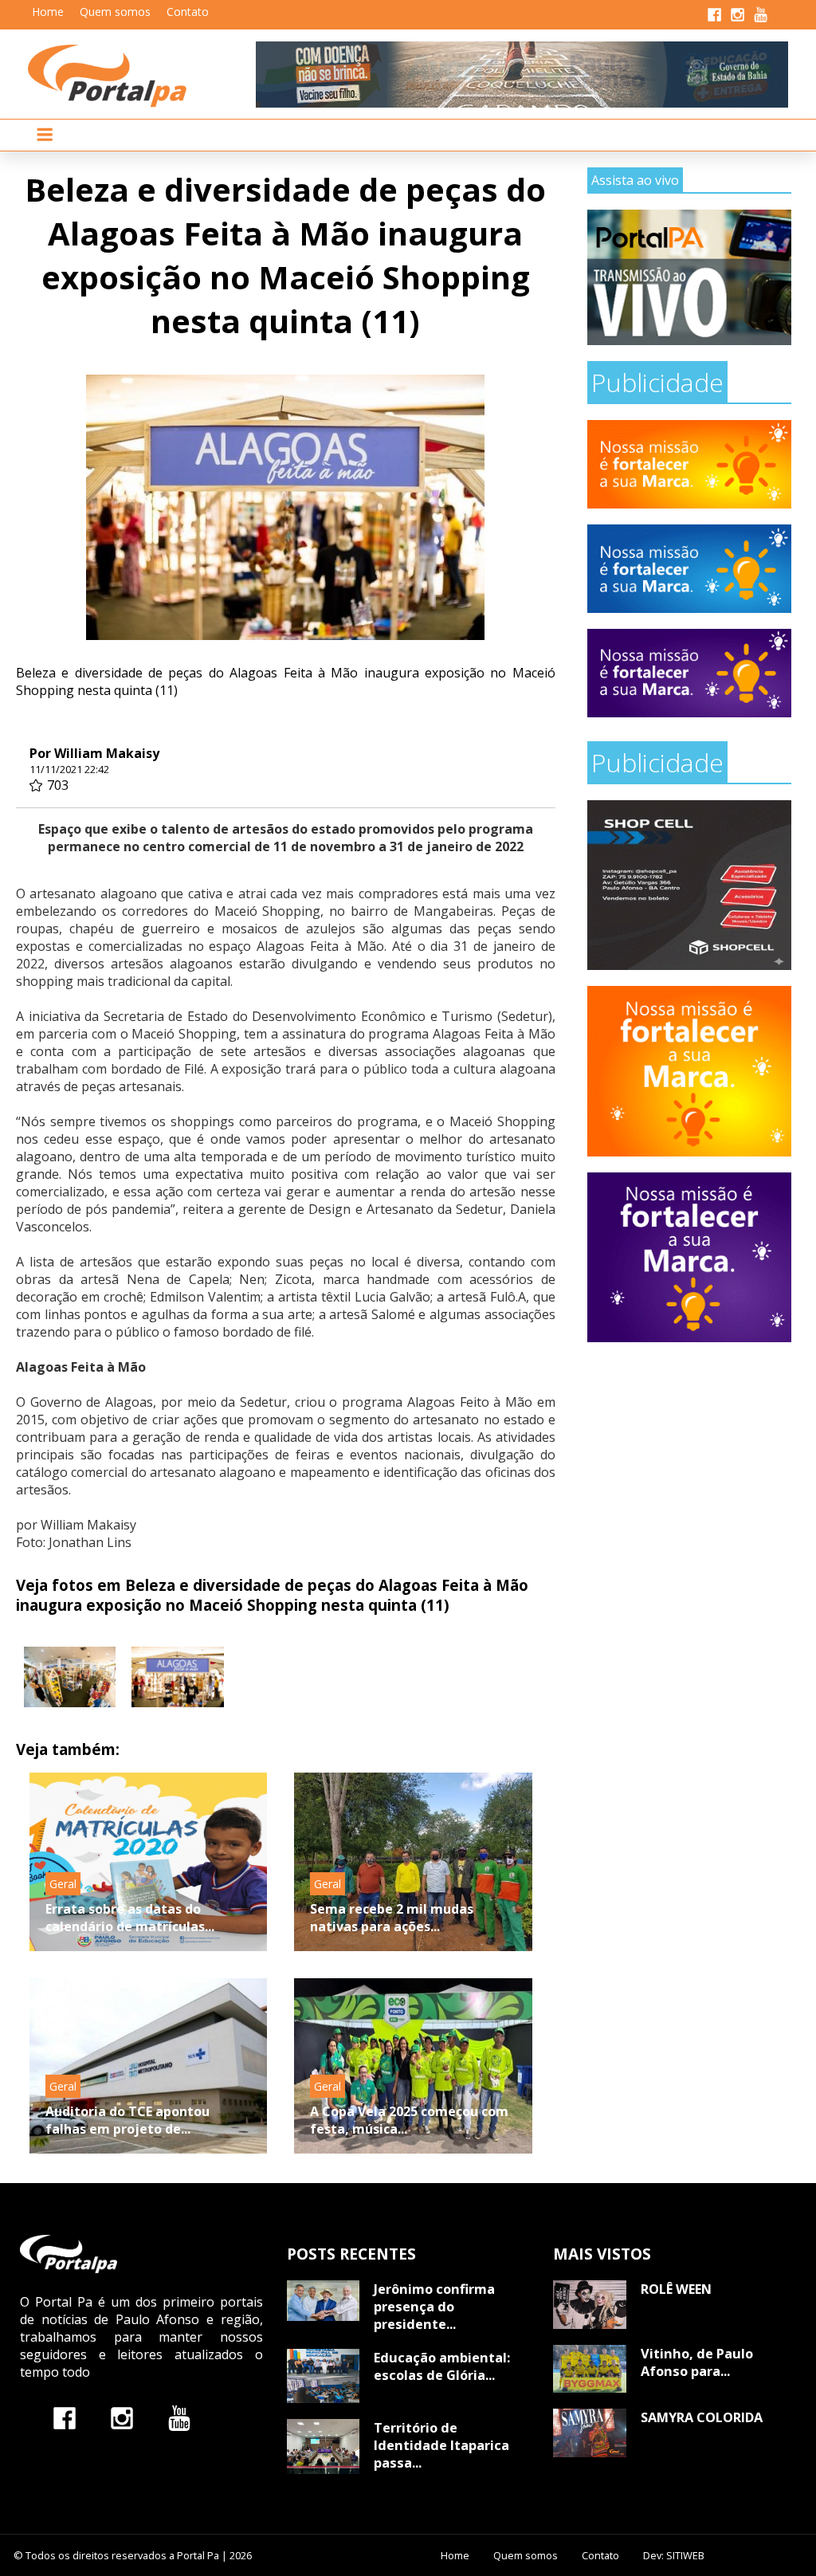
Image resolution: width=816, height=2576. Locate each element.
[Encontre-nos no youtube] (179, 2418)
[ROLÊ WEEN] (589, 2305)
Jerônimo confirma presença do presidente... (434, 2307)
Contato (188, 12)
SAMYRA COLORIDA (702, 2417)
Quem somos (115, 12)
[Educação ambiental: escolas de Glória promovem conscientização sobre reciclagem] (323, 2376)
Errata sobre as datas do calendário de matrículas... (130, 1918)
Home (48, 12)
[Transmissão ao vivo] (689, 278)
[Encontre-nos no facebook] (65, 2418)
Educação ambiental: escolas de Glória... (442, 2366)
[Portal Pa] (142, 76)
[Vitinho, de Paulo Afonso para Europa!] (589, 2369)
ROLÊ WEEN (676, 2289)
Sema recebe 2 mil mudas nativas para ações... (392, 1918)
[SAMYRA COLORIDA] (589, 2433)
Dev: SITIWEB (674, 2555)
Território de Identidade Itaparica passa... (441, 2445)
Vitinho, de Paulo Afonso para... (697, 2362)
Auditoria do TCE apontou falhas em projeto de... (127, 2120)
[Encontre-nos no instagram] (122, 2418)
